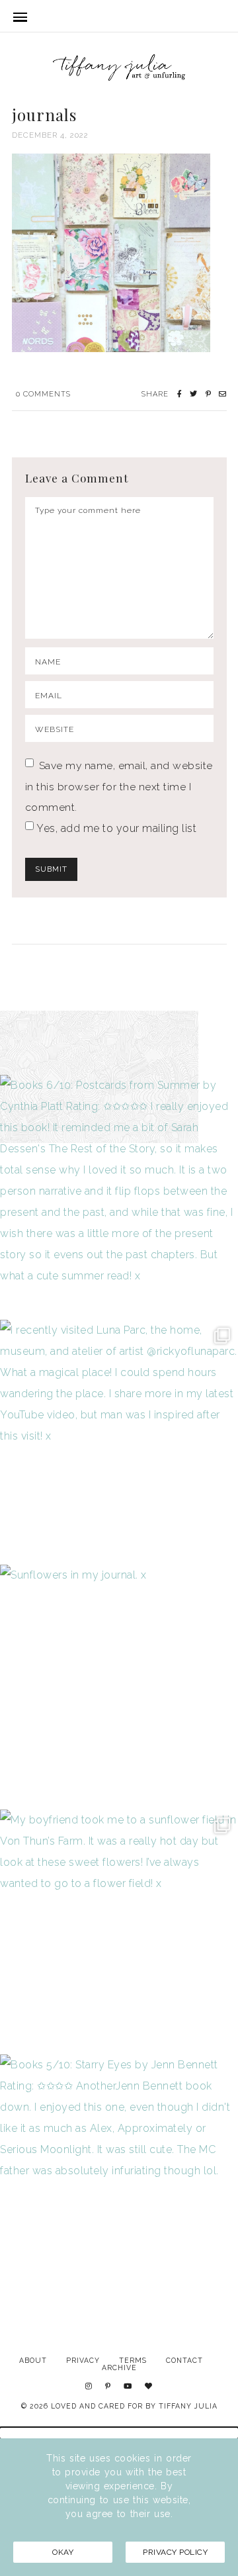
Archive (119, 2368)
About (33, 2360)
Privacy (83, 2360)
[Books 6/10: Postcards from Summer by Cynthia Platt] (119, 1194)
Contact (184, 2360)
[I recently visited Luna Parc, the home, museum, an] (119, 1439)
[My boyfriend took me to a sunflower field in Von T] (119, 1929)
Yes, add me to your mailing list (115, 828)
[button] (119, 2433)
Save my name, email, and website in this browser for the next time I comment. (119, 786)
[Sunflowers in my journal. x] (119, 1684)
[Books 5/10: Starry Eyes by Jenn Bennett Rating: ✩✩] (119, 2174)
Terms (133, 2360)
